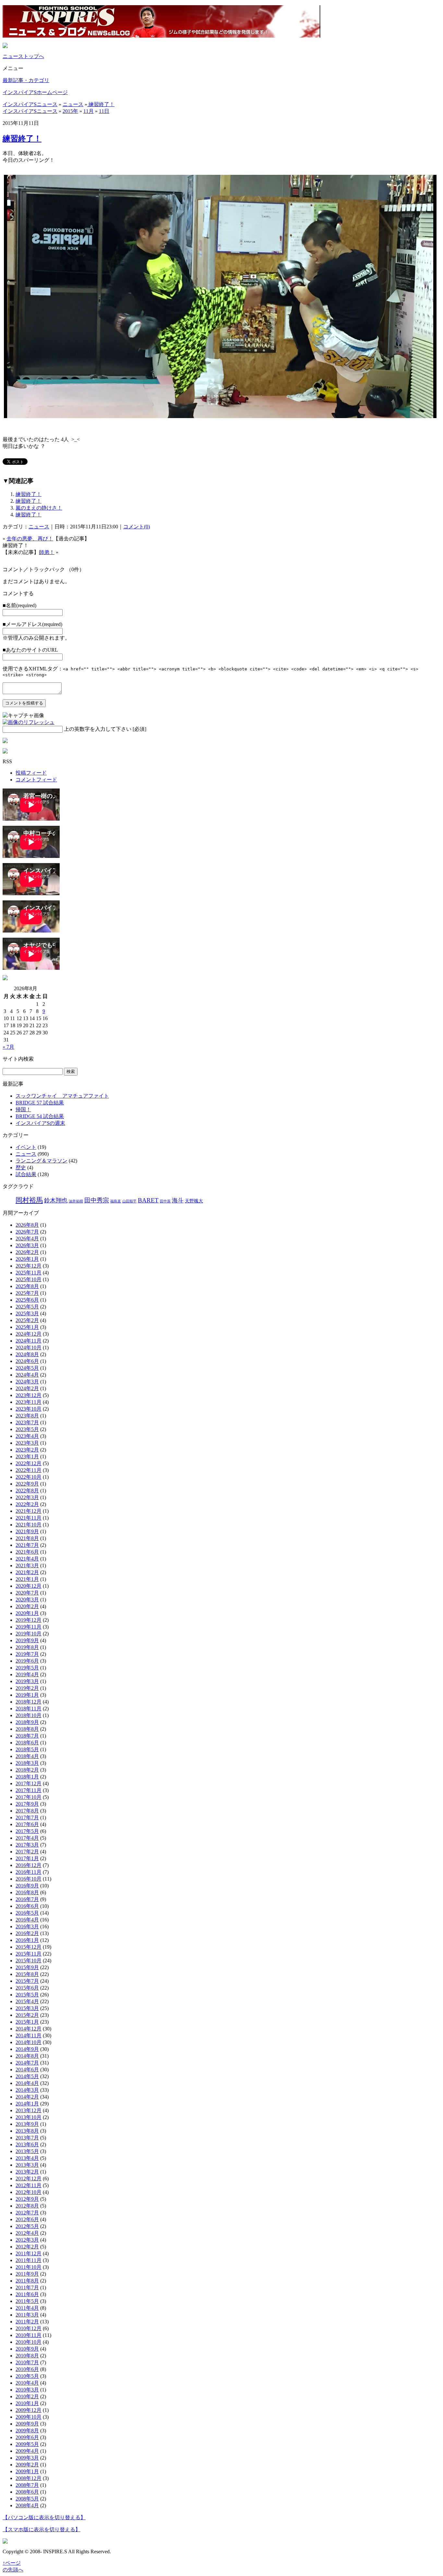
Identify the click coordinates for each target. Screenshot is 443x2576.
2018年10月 (29, 1715)
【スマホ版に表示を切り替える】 (42, 2529)
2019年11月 (29, 1627)
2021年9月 (27, 1531)
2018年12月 (29, 1702)
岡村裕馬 (29, 1200)
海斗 (178, 1200)
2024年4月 (27, 1375)
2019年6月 (27, 1661)
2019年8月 (27, 1647)
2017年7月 (27, 1818)
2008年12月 (29, 2478)
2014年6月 (27, 2070)
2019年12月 (29, 1620)
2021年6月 (27, 1552)
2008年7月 (27, 2485)
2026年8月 (27, 1225)
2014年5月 (27, 2076)
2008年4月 (27, 2505)
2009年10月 (29, 2417)
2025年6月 (27, 1300)
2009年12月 (29, 2410)
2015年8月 (27, 1974)
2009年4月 (27, 2451)
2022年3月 (27, 1497)
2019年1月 (27, 1695)
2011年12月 (29, 2253)
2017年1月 (27, 1858)
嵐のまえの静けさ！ (39, 508)
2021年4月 (27, 1559)
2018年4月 (27, 1756)
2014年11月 (29, 2035)
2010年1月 (27, 2403)
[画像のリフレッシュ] (29, 722)
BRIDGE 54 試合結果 (40, 1116)
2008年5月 (27, 2499)
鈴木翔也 (56, 1200)
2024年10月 (29, 1348)
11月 (89, 111)
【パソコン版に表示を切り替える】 (44, 2517)
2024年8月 (27, 1354)
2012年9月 (27, 2199)
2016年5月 (27, 1913)
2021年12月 (29, 1511)
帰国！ (23, 1109)
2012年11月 (29, 2185)
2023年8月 (27, 1416)
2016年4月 (27, 1920)
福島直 (116, 1201)
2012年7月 (27, 2213)
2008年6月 (27, 2492)
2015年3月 (27, 2008)
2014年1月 (27, 2104)
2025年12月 (29, 1266)
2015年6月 (27, 1988)
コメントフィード (36, 780)
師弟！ (47, 552)
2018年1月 (27, 1777)
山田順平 (129, 1201)
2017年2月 (27, 1852)
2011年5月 (27, 2301)
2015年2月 (27, 2015)
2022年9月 (27, 1484)
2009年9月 (27, 2424)
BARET (148, 1200)
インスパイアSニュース (30, 104)
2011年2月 (27, 2322)
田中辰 (165, 1201)
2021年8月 (27, 1538)
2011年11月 (29, 2260)
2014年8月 (27, 2056)
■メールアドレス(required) (32, 624)
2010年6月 (27, 2369)
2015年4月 (27, 2001)
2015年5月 (27, 1995)
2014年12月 (29, 2029)
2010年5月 (27, 2376)
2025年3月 (27, 1313)
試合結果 (26, 1174)
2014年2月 (27, 2097)
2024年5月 (27, 1368)
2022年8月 (27, 1491)
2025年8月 (27, 1286)
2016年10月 (29, 1879)
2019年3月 (27, 1681)
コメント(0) (137, 527)
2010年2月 (27, 2396)
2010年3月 (27, 2390)
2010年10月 (29, 2342)
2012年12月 (29, 2179)
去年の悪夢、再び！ (30, 539)
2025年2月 (27, 1320)
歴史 (21, 1168)
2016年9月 (27, 1886)
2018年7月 (27, 1736)
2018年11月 (29, 1709)
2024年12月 (29, 1334)
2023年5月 (27, 1429)
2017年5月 (27, 1831)
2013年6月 (27, 2144)
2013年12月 (29, 2110)
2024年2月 (27, 1388)
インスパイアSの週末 (40, 1123)
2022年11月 (29, 1470)
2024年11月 (29, 1341)
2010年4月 (27, 2383)
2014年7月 (27, 2063)
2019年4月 (27, 1674)
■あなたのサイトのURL (30, 650)
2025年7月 (27, 1293)
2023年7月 (27, 1422)
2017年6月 (27, 1824)
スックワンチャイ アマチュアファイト (62, 1096)
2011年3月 (27, 2315)
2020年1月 (27, 1613)
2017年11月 (29, 1790)
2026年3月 (27, 1245)
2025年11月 (29, 1273)
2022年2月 (27, 1504)
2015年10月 (29, 1961)
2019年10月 (29, 1634)
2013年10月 (29, 2117)
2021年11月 (29, 1518)
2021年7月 (27, 1545)
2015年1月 (27, 2022)
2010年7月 (27, 2362)
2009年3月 (27, 2458)
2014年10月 (29, 2042)
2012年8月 (27, 2206)
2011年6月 (27, 2294)
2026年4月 (27, 1239)
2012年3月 (27, 2240)
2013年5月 (27, 2151)
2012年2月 (27, 2247)
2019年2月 (27, 1688)
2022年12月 (29, 1463)
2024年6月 (27, 1361)
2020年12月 (29, 1586)
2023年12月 (29, 1395)
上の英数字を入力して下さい (98, 729)
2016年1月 (27, 1940)
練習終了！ (101, 104)
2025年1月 (27, 1327)
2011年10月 (29, 2267)
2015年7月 (27, 1981)
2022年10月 (29, 1477)
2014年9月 (27, 2049)
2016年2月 (27, 1933)
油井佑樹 (76, 1201)
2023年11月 (29, 1402)
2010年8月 (27, 2356)
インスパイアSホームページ (35, 92)
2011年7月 (27, 2287)
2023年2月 (27, 1450)
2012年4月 (27, 2233)
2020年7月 (27, 1593)
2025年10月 (29, 1279)
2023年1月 (27, 1457)
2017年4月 (27, 1838)
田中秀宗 (97, 1200)
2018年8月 (27, 1729)
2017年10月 (29, 1797)
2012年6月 (27, 2219)
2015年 (70, 111)
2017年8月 (27, 1811)
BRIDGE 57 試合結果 (40, 1103)
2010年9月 (27, 2349)
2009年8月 (27, 2431)
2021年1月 (27, 1579)
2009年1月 (27, 2471)
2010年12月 (29, 2328)
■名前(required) (19, 605)
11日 (104, 111)
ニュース (73, 104)
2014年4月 (27, 2083)
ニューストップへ (23, 56)
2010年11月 (29, 2335)
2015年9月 (27, 1967)
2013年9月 (27, 2124)
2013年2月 (27, 2172)
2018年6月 (27, 1743)
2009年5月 (27, 2444)
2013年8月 (27, 2131)
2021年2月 (27, 1572)
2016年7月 (27, 1899)
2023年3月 (27, 1443)
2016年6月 (27, 1906)
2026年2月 (27, 1252)
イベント (26, 1147)
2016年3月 (27, 1926)
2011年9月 (27, 2274)
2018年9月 (27, 1722)
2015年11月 (29, 1954)
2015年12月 (29, 1947)
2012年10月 (29, 2192)
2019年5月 (27, 1668)
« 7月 (8, 1047)
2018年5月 (27, 1749)
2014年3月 (27, 2090)
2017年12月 (29, 1783)
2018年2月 (27, 1770)
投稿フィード (31, 773)
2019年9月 (27, 1640)
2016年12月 (29, 1865)
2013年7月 (27, 2138)
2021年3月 (27, 1565)
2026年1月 (27, 1259)
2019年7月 (27, 1654)
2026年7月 (27, 1232)
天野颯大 (194, 1201)
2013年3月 (27, 2165)
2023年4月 (27, 1436)
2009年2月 (27, 2465)
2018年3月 (27, 1763)
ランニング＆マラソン (42, 1161)
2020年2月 (27, 1606)
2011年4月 (27, 2308)
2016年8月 (27, 1892)
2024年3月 (27, 1382)
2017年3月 (27, 1845)
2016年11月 (29, 1872)
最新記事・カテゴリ (26, 80)
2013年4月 (27, 2158)
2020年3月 (27, 1600)
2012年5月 (27, 2226)
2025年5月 (27, 1307)
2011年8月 (27, 2281)
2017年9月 (27, 1804)
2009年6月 (27, 2437)
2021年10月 (29, 1525)
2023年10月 (29, 1409)
